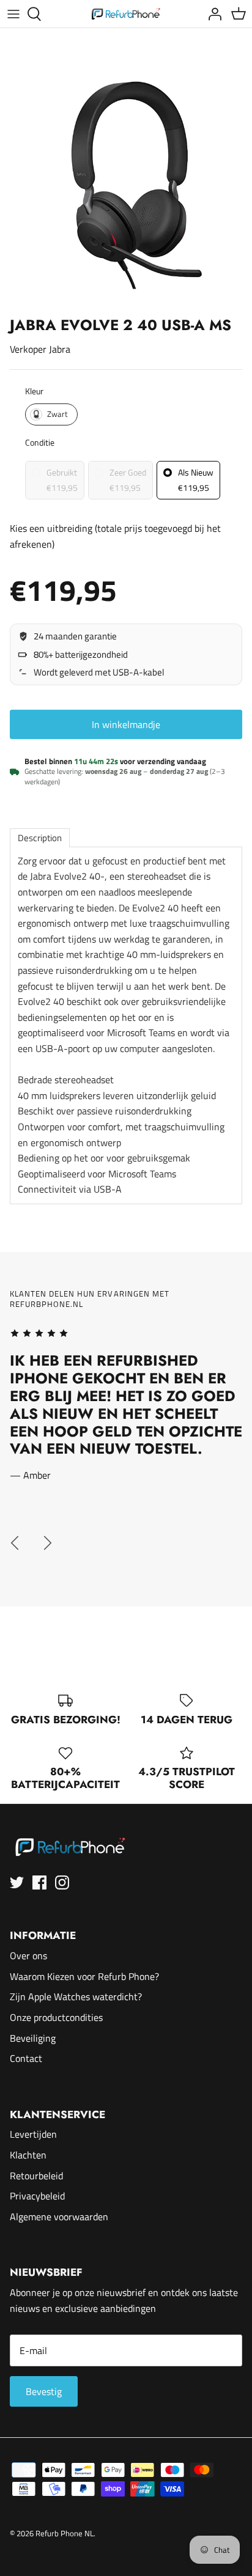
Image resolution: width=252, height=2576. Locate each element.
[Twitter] (17, 1882)
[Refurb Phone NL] (126, 14)
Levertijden (33, 2134)
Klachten (28, 2155)
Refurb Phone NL (65, 2533)
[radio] (51, 414)
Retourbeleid (36, 2176)
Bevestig (44, 2391)
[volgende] (48, 1543)
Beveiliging (33, 2038)
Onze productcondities (56, 2017)
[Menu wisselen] (13, 14)
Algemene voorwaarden (59, 2217)
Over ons (28, 1956)
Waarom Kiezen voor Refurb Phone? (84, 1976)
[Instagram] (62, 1882)
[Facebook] (39, 1882)
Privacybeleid (37, 2196)
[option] (126, 185)
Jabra (60, 349)
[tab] (40, 838)
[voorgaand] (15, 1543)
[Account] (212, 14)
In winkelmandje (126, 724)
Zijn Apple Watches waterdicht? (76, 1996)
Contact (26, 2058)
